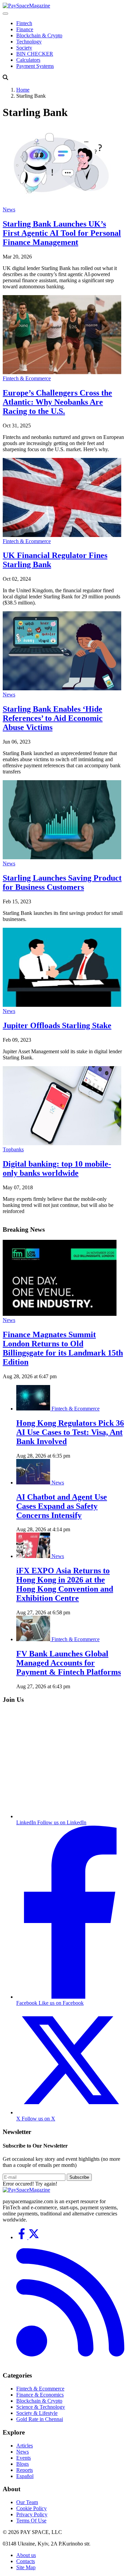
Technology (29, 42)
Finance (25, 29)
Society (24, 48)
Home (23, 90)
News (9, 209)
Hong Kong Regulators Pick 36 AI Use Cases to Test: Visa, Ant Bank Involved (70, 1432)
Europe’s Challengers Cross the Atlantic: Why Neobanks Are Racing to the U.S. (57, 402)
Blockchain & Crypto (39, 35)
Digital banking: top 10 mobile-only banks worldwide (57, 1168)
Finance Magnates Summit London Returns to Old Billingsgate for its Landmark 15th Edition (63, 1348)
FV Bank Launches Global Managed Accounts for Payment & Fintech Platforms (69, 1663)
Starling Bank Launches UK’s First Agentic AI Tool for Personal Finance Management (62, 233)
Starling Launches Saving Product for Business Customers (62, 882)
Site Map (26, 2567)
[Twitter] (34, 2237)
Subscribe (79, 2177)
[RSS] (70, 2362)
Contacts (26, 2561)
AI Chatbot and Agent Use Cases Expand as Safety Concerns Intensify (62, 1506)
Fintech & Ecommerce (27, 378)
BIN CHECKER (35, 54)
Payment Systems (35, 66)
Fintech (24, 23)
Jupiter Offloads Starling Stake (57, 1025)
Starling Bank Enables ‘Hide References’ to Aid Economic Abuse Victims (53, 718)
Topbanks (13, 1149)
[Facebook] (22, 2237)
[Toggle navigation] (5, 14)
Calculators (28, 60)
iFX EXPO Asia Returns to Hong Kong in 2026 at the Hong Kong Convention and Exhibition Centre (65, 1584)
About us (26, 2555)
